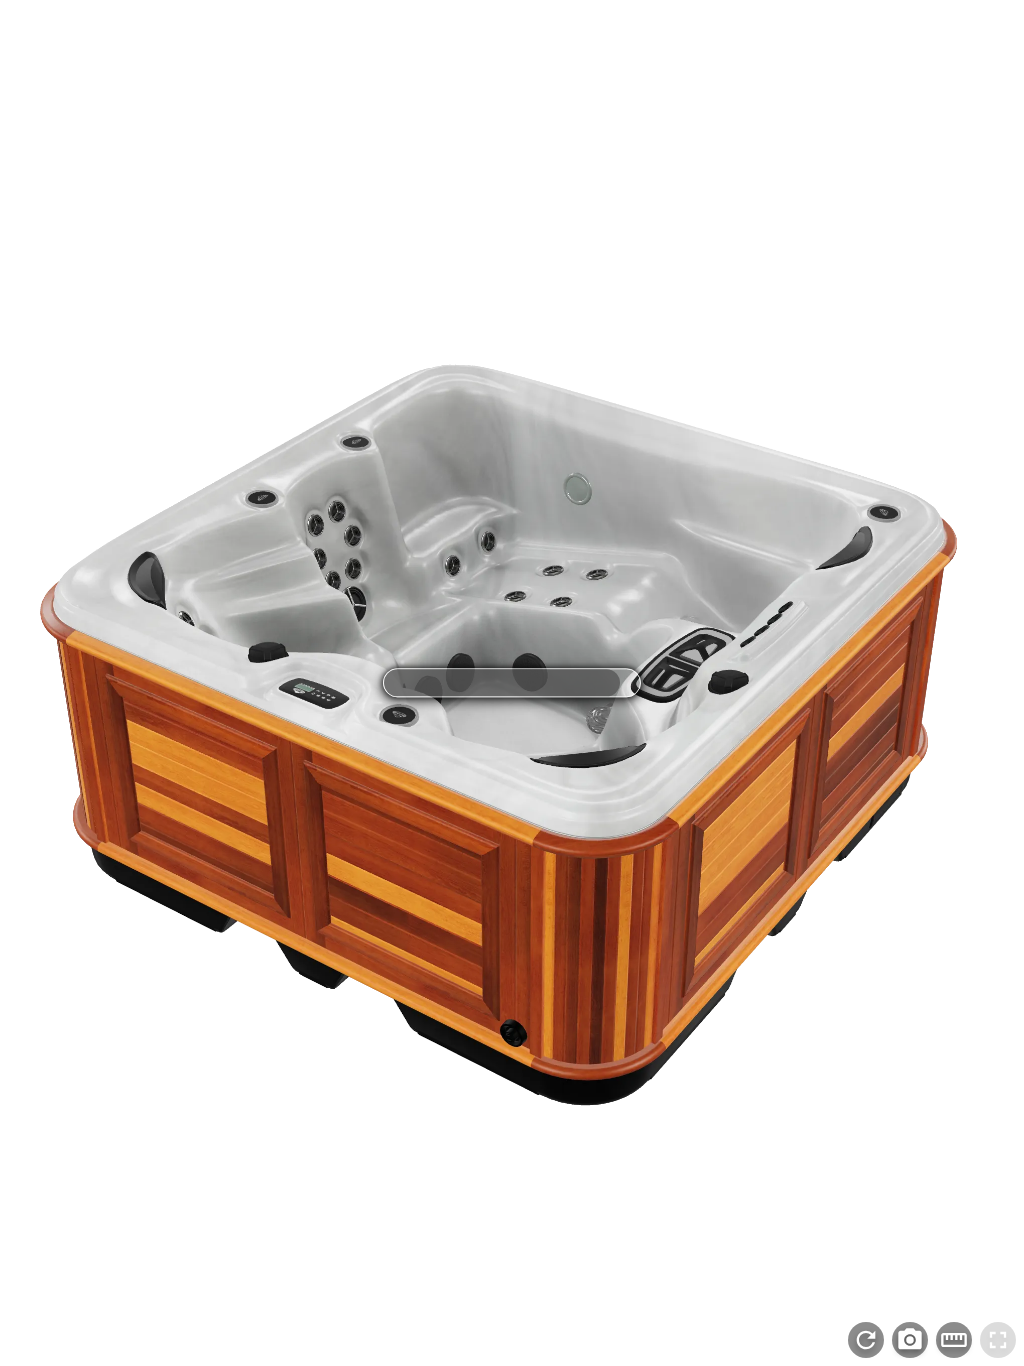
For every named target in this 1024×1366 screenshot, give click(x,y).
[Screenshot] (910, 1340)
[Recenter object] (866, 1340)
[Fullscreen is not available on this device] (998, 1340)
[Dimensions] (954, 1340)
